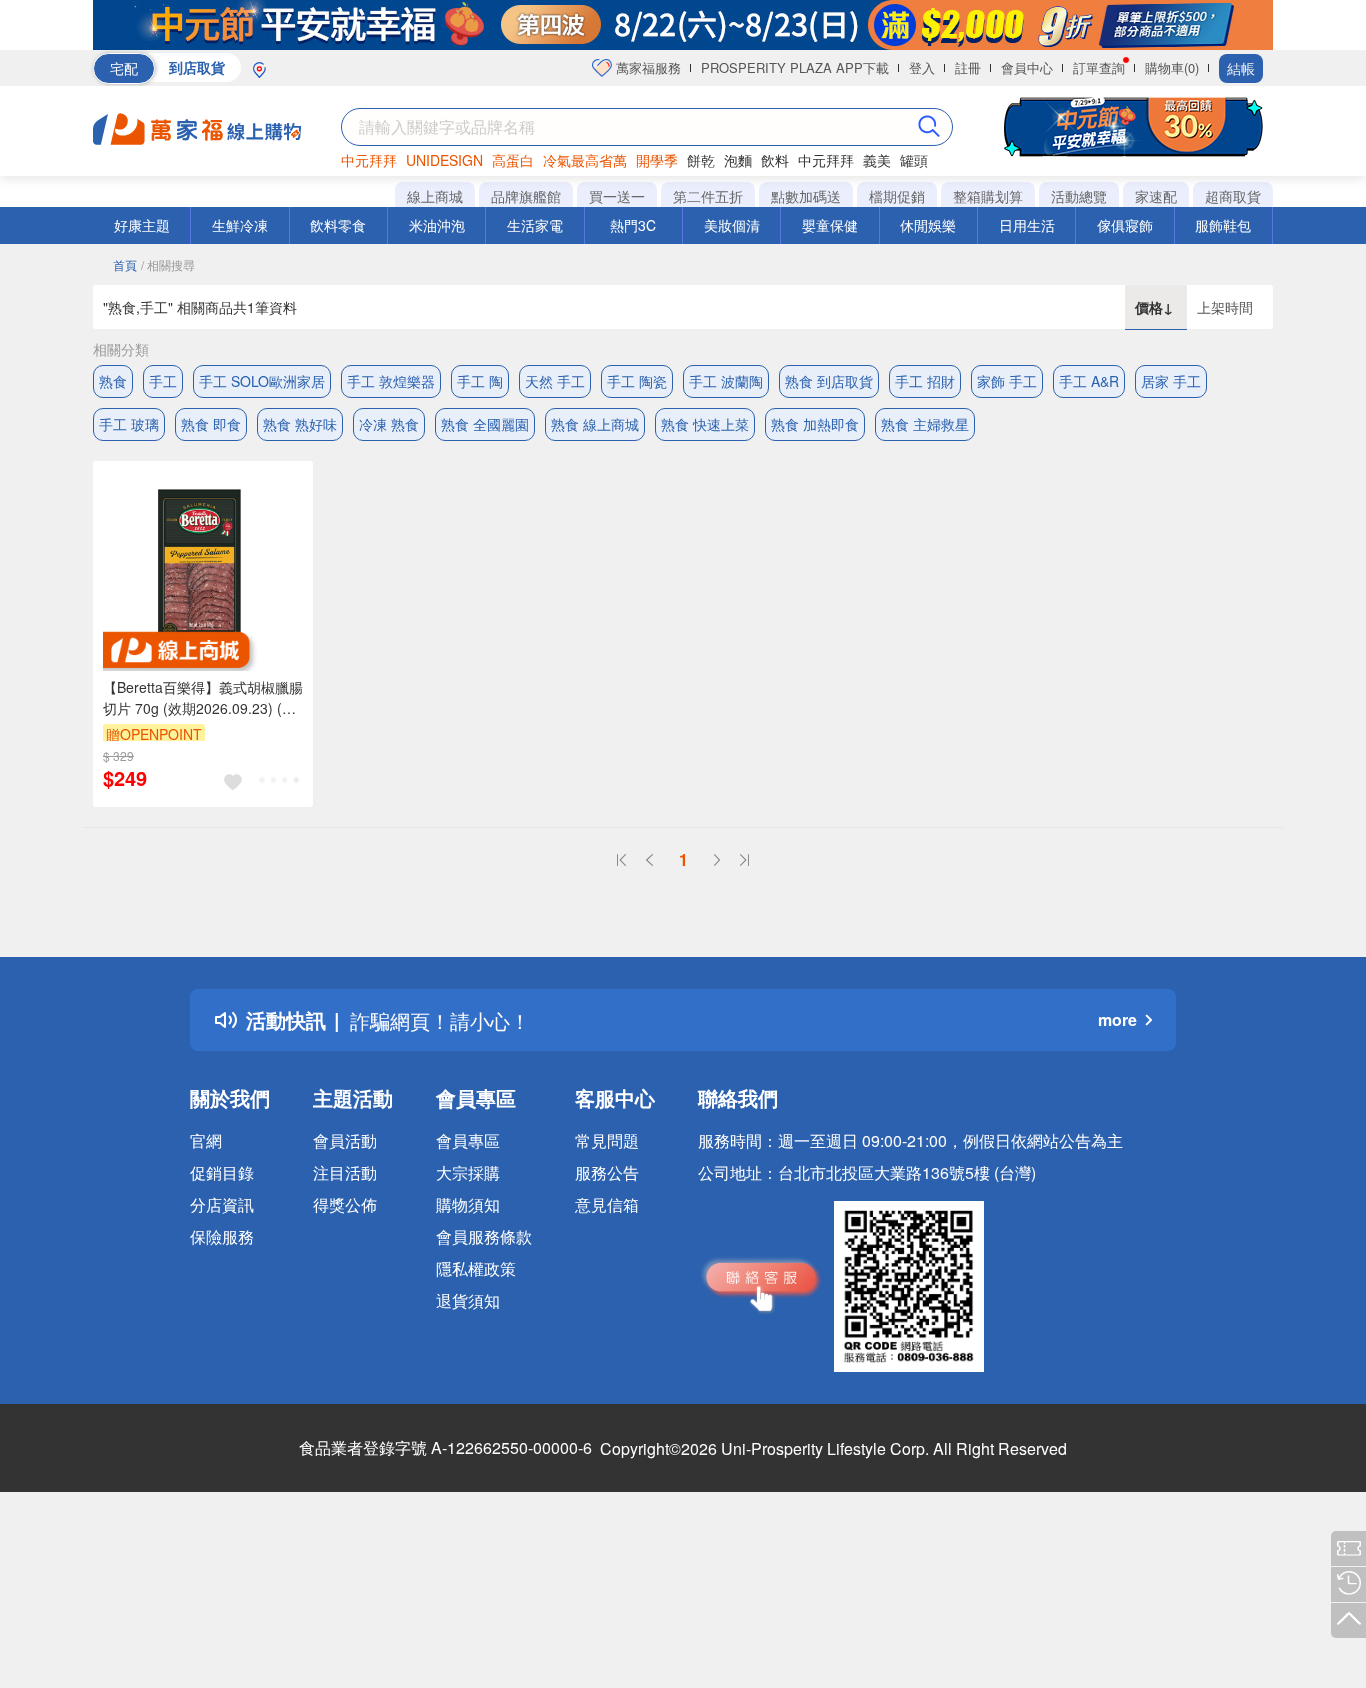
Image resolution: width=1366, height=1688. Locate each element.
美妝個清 (732, 225)
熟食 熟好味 (300, 424)
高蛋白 (513, 160)
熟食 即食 (211, 424)
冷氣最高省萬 (585, 160)
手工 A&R (1089, 381)
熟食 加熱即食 (815, 424)
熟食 (113, 381)
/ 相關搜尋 (168, 264)
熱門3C (633, 225)
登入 (922, 67)
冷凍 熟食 (389, 424)
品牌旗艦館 (526, 196)
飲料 (775, 160)
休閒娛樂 (928, 225)
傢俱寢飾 (1125, 225)
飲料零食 (338, 225)
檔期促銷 (897, 196)
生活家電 (535, 225)
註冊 (968, 67)
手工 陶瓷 (637, 381)
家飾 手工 (1007, 381)
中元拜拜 (369, 160)
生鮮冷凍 (240, 225)
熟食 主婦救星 (925, 424)
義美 (877, 160)
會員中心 (1027, 67)
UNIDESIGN (444, 160)
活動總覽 (1079, 196)
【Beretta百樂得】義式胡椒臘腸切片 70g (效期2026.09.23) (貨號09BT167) (203, 698)
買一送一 (617, 196)
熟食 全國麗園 (485, 424)
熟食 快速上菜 (705, 424)
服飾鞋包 (1223, 225)
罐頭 (914, 160)
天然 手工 (555, 381)
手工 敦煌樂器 (391, 381)
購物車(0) (1172, 67)
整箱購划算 (988, 196)
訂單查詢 (1099, 67)
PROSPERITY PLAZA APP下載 (795, 67)
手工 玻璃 (129, 424)
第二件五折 (708, 196)
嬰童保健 (830, 225)
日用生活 (1027, 225)
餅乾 (701, 160)
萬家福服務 (646, 67)
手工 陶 (480, 381)
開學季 (657, 160)
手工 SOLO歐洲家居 (262, 381)
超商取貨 (1233, 196)
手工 (163, 381)
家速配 (1156, 196)
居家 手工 (1171, 381)
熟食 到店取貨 (829, 381)
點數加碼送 (806, 196)
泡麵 (738, 160)
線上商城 (435, 196)
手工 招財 (925, 381)
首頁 (125, 264)
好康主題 (142, 225)
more (1117, 1019)
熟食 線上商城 (595, 424)
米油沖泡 (437, 225)
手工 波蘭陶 (726, 381)
